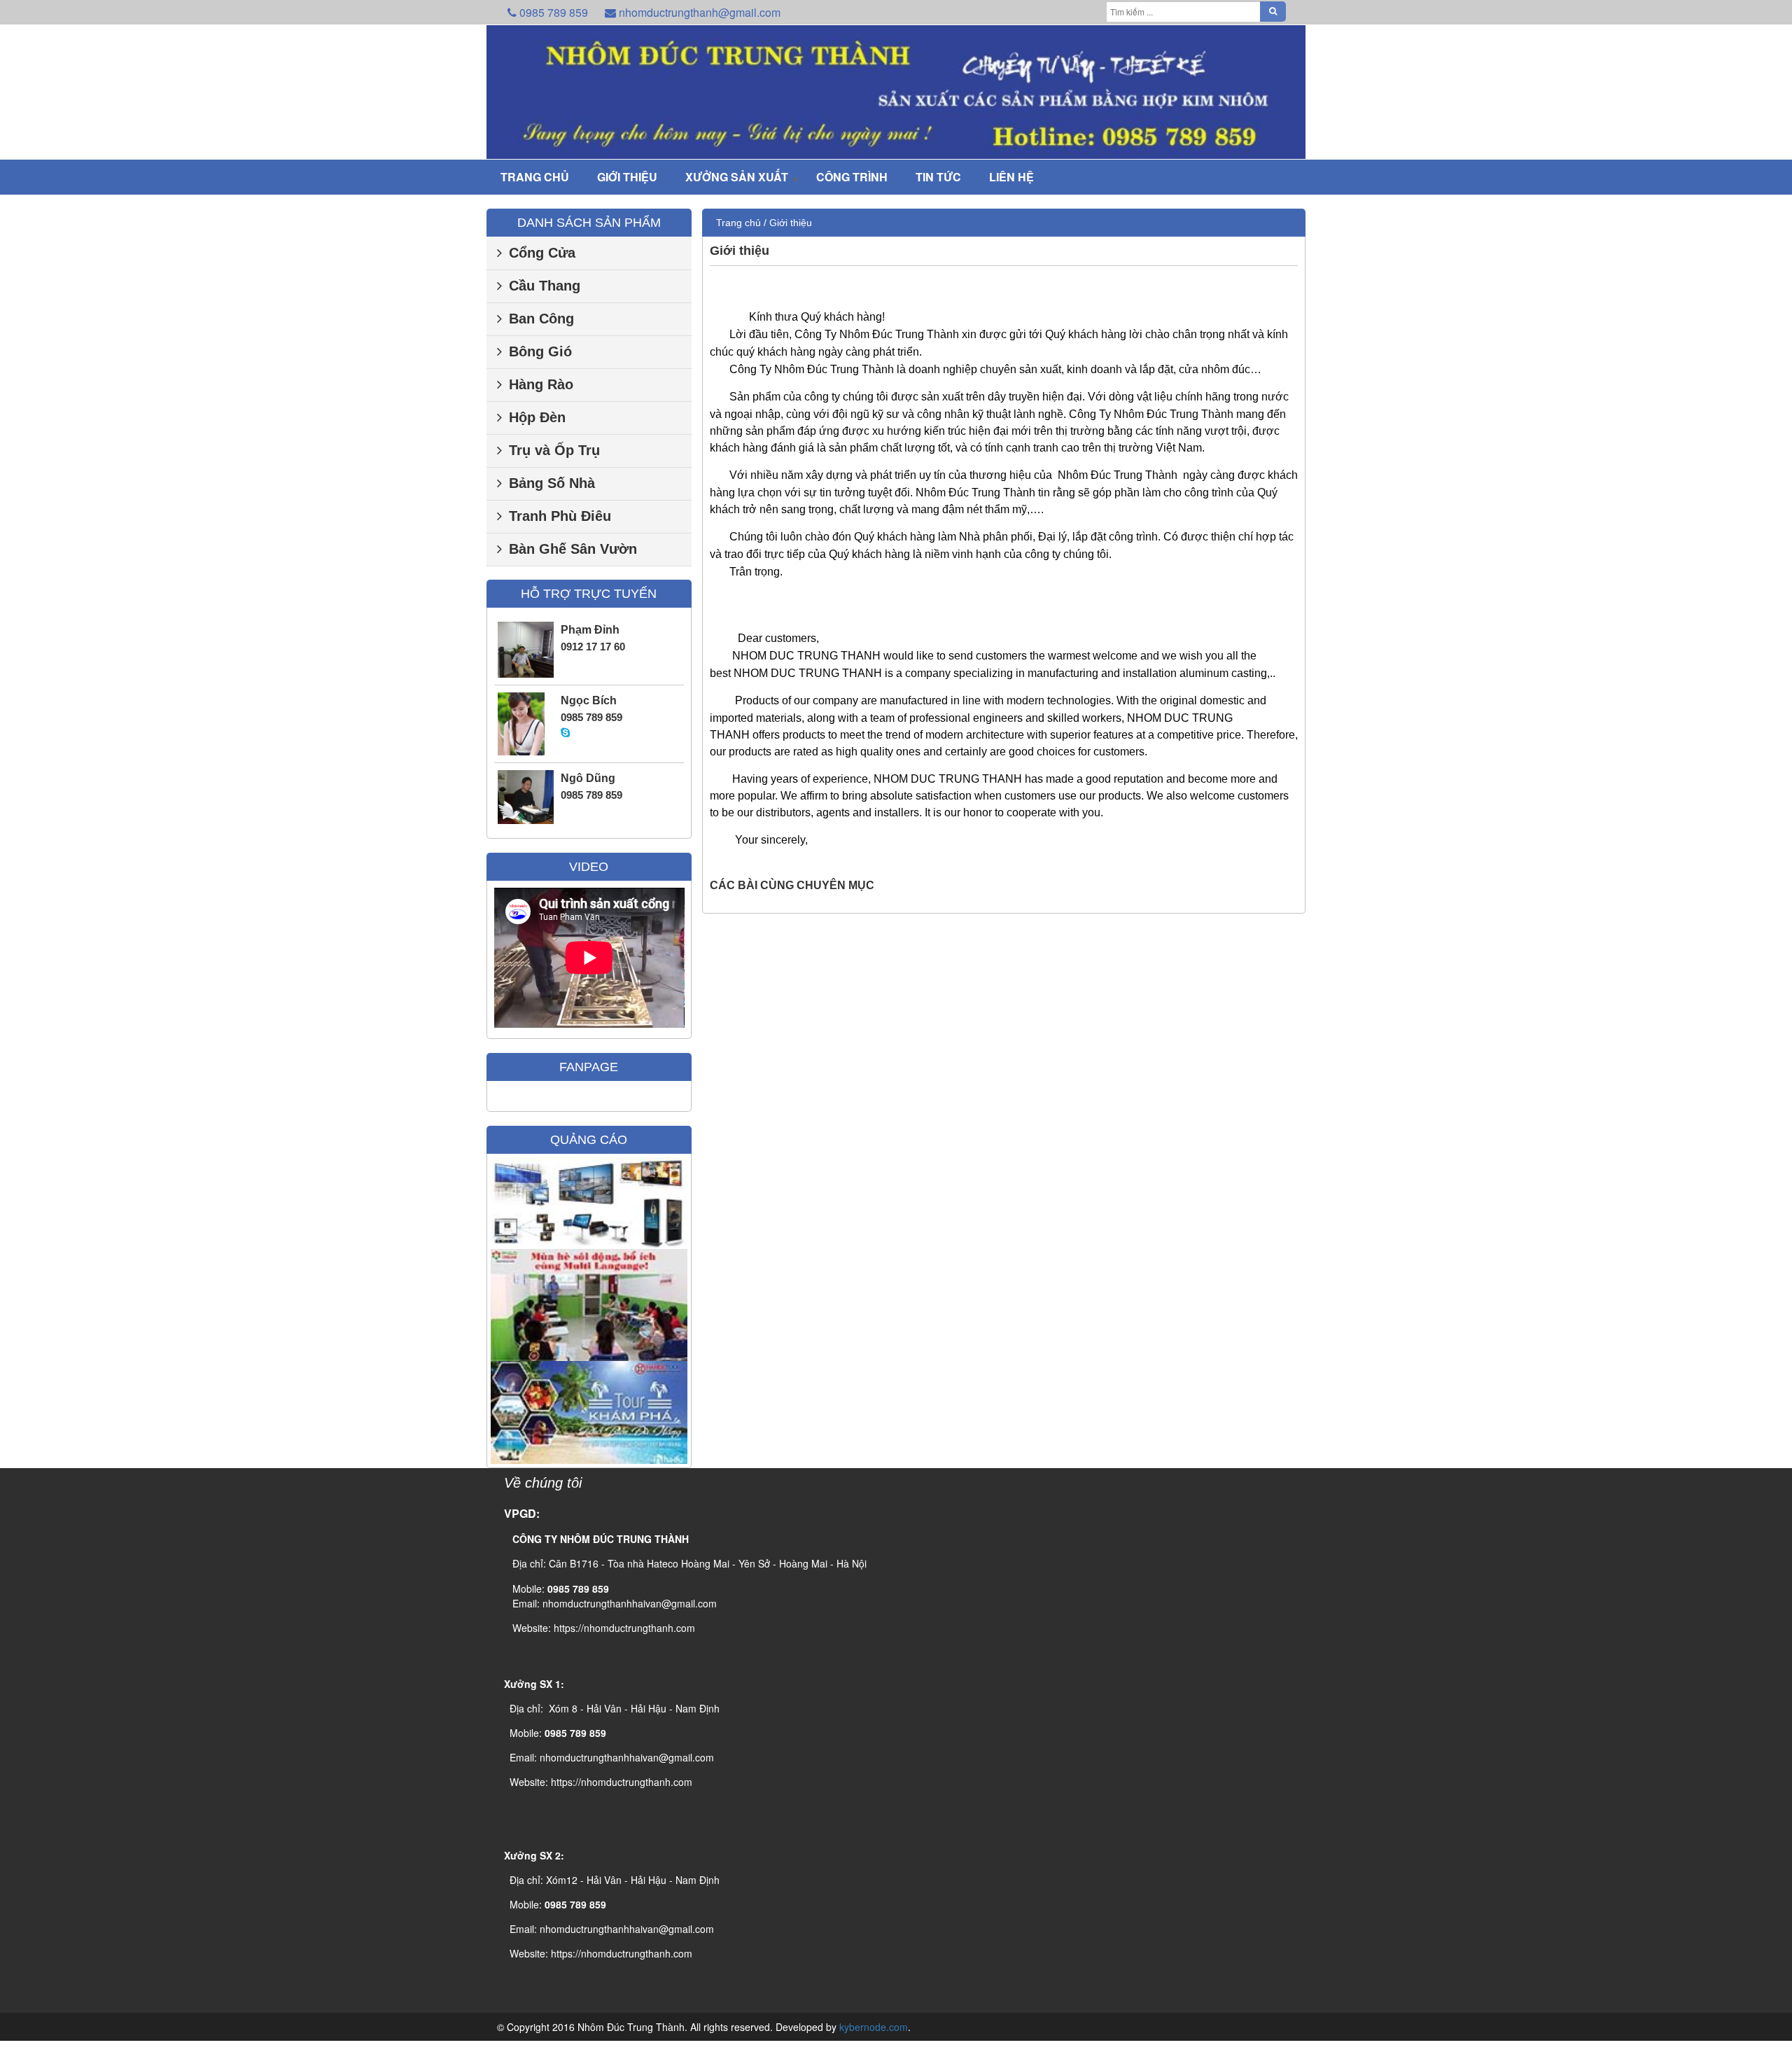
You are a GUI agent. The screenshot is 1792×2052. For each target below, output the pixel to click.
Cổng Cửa (542, 253)
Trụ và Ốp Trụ (554, 450)
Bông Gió (540, 351)
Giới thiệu (627, 177)
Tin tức (938, 177)
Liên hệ (1011, 177)
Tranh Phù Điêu (560, 516)
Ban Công (541, 319)
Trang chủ (535, 177)
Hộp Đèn (537, 417)
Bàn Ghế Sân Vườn (573, 549)
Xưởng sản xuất (737, 177)
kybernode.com (874, 2027)
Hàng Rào (541, 384)
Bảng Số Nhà (552, 483)
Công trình (852, 177)
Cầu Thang (545, 286)
